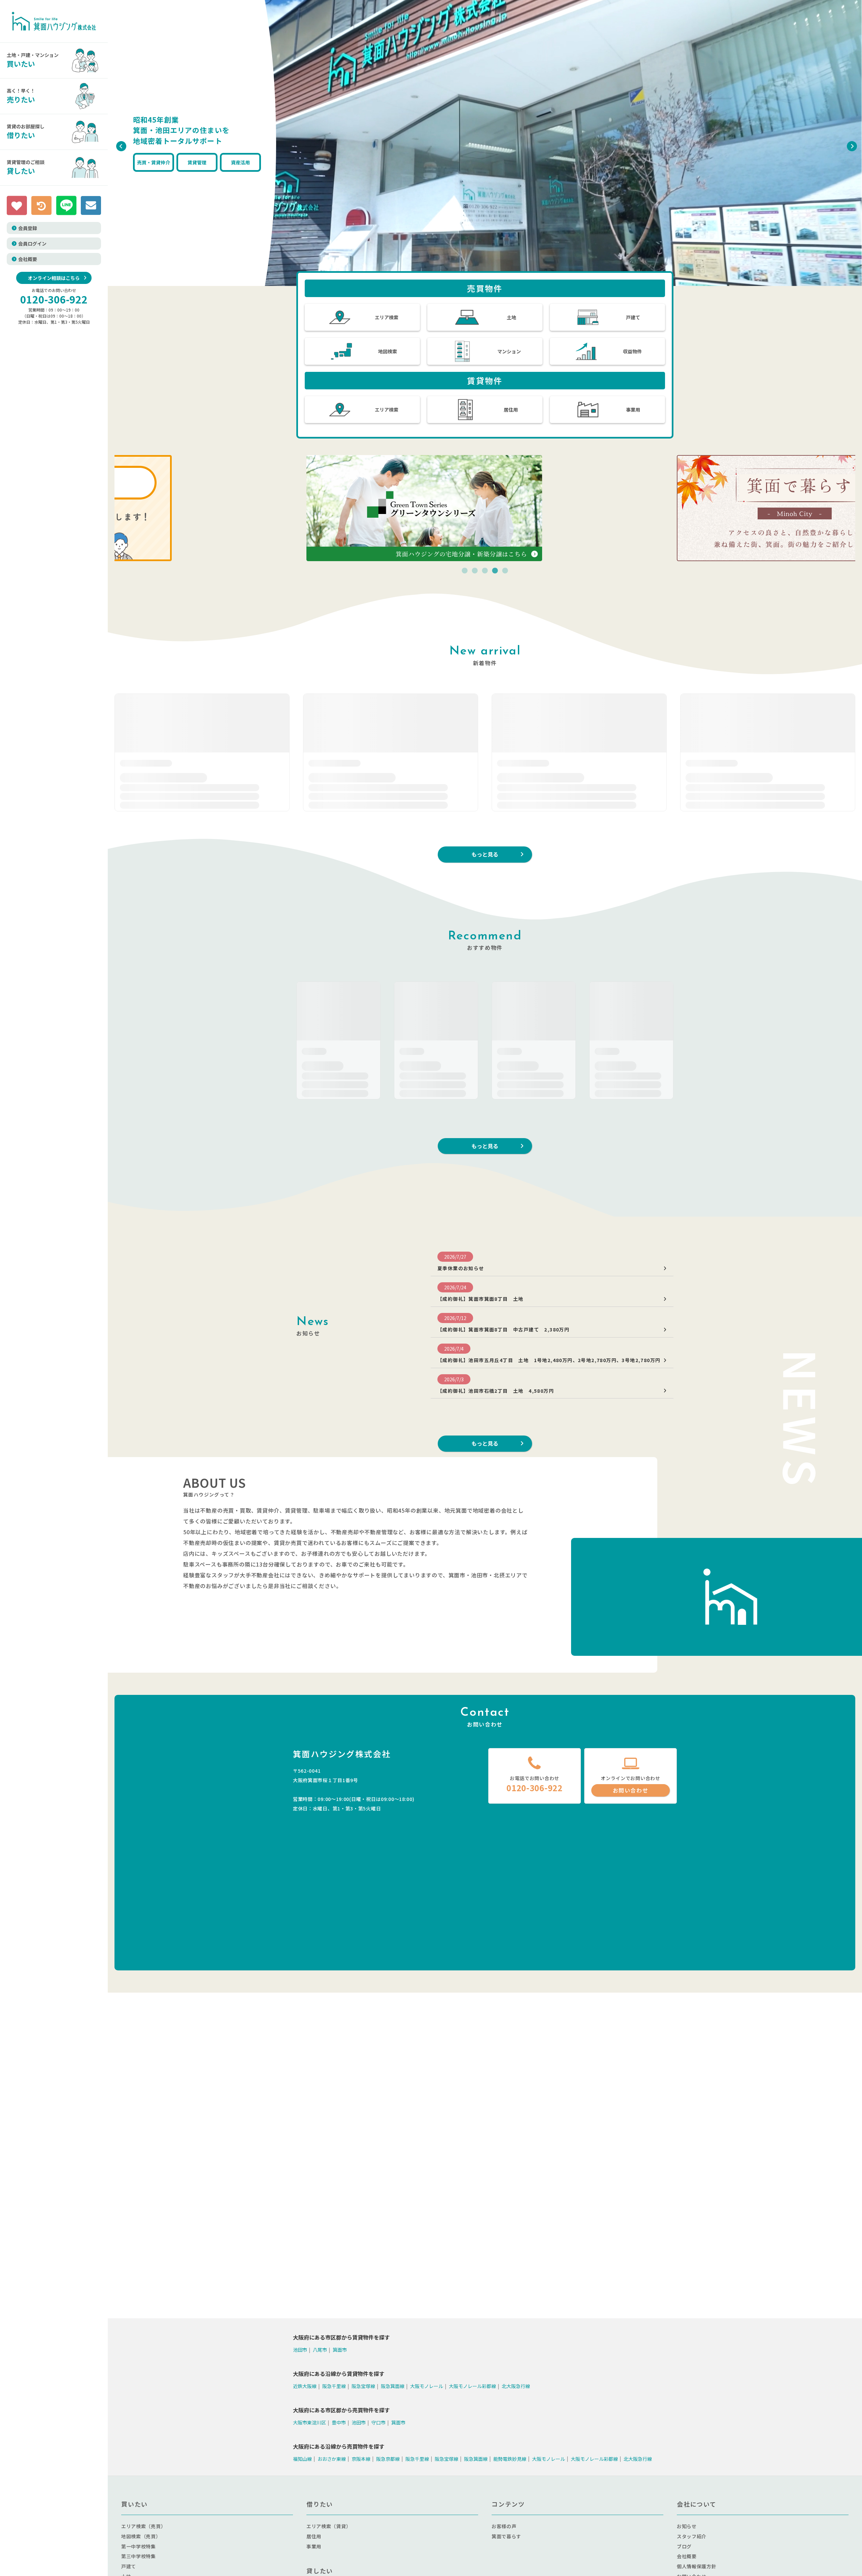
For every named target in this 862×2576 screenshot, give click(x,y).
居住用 (511, 410)
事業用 (633, 410)
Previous (120, 144)
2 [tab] (475, 571)
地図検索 (388, 351)
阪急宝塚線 (363, 2386)
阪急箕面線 (393, 2386)
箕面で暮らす (506, 2536)
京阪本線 (361, 2458)
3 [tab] (485, 571)
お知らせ (687, 2526)
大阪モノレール (427, 2386)
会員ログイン (32, 244)
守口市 (378, 2422)
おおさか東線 (332, 2458)
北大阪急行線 (516, 2386)
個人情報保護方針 (697, 2566)
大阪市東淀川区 (309, 2422)
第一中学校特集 (139, 2546)
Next (850, 144)
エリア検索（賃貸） (329, 2526)
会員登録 (28, 228)
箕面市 (340, 2350)
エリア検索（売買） (143, 2526)
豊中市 (339, 2422)
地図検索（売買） (141, 2536)
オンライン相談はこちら (54, 278)
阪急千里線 (334, 2386)
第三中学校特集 (139, 2556)
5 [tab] (505, 571)
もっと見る (485, 1146)
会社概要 (28, 259)
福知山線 (302, 2458)
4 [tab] (495, 571)
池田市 (300, 2350)
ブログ (684, 2546)
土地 (511, 317)
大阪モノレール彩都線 (472, 2386)
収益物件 (632, 351)
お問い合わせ (631, 1790)
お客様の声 (504, 2526)
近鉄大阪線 (305, 2386)
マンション (509, 351)
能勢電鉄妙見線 (510, 2458)
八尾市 (320, 2350)
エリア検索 (387, 317)
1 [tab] (465, 571)
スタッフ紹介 (692, 2536)
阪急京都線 (388, 2458)
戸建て (633, 317)
